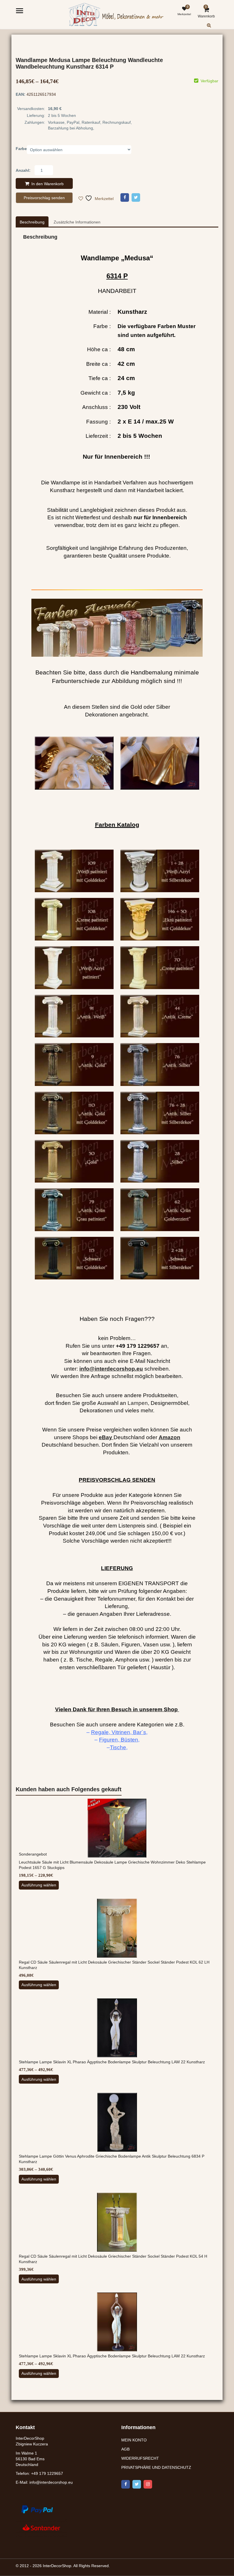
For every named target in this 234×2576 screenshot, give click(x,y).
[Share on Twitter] (136, 197)
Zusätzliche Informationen (77, 222)
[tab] (32, 222)
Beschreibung (32, 222)
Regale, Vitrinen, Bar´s (119, 1732)
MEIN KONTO (134, 2440)
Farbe (21, 149)
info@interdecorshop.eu (51, 2482)
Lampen (138, 1403)
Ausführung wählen (39, 1885)
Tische (118, 1747)
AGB (125, 2449)
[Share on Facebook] (125, 197)
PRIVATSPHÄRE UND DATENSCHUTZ (156, 2467)
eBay (105, 1437)
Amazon (170, 1437)
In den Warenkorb (48, 184)
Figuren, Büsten (119, 1740)
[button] (214, 30)
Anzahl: (23, 170)
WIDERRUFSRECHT (140, 2458)
